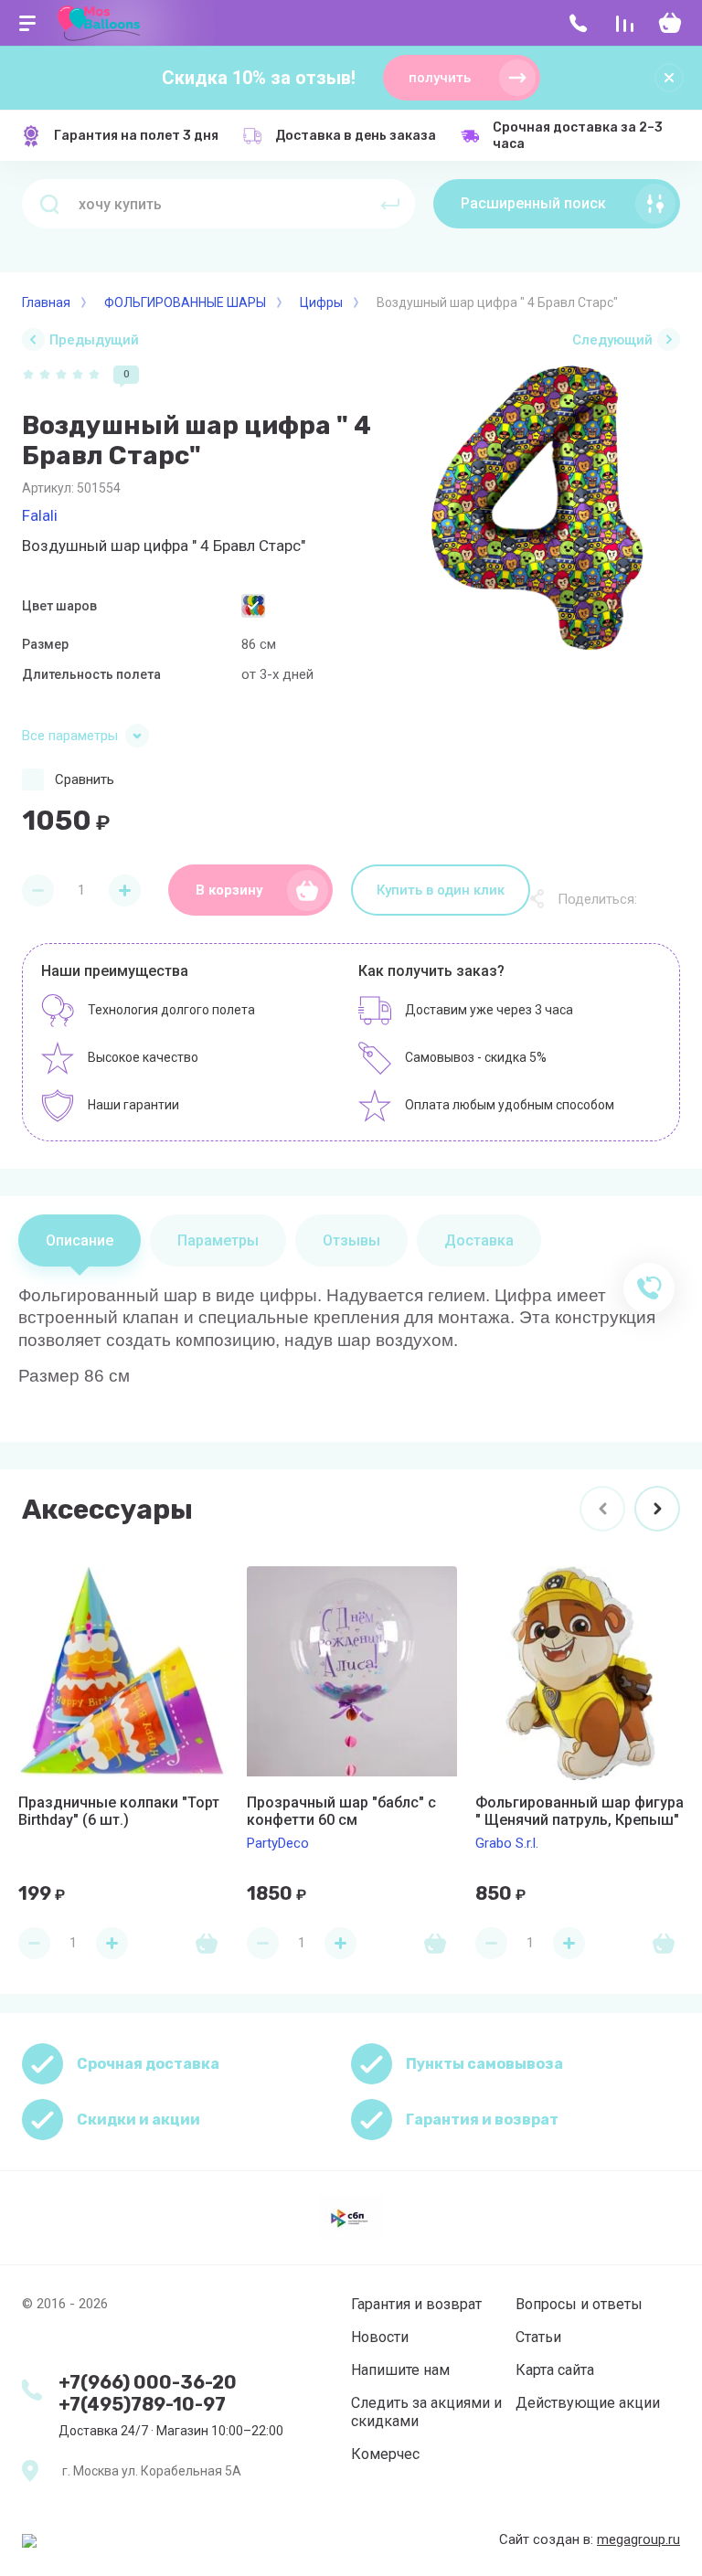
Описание (80, 1240)
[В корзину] (207, 1943)
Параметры (218, 1240)
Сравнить (85, 779)
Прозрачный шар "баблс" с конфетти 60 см (341, 1811)
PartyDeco (278, 1843)
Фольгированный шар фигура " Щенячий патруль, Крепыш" (580, 1811)
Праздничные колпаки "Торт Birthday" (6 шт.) (119, 1811)
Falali (40, 515)
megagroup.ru (638, 2539)
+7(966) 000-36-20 (148, 2382)
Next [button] (657, 1509)
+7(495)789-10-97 (142, 2404)
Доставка (479, 1240)
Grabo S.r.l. (507, 1843)
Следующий (612, 340)
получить (440, 78)
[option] (537, 508)
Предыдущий (94, 340)
